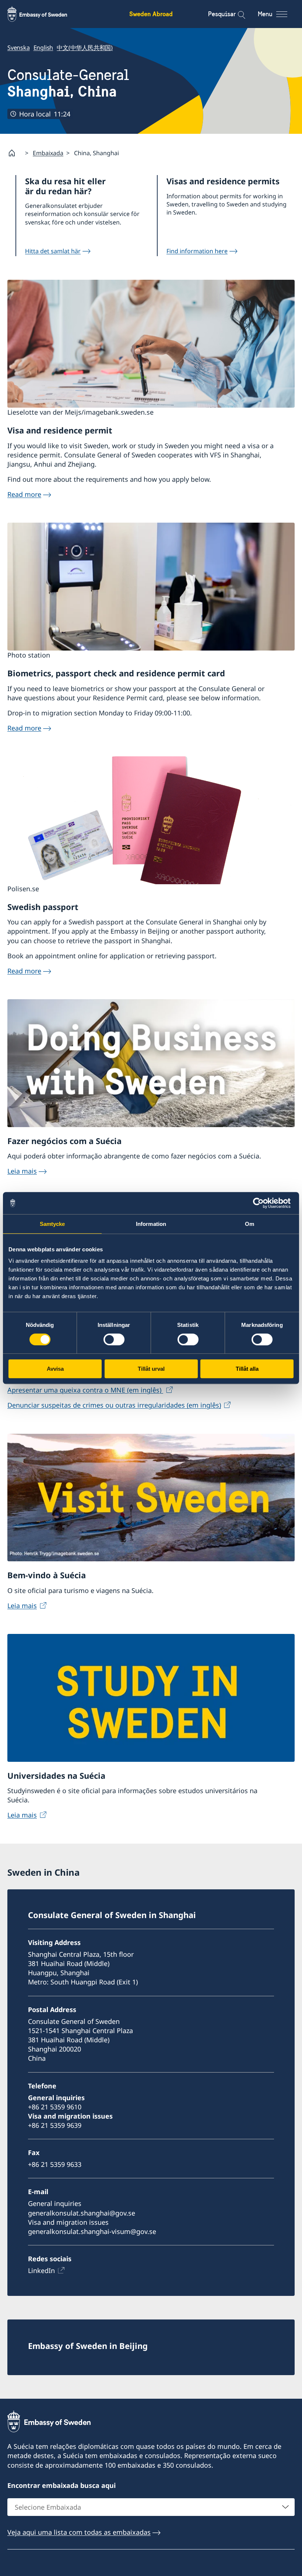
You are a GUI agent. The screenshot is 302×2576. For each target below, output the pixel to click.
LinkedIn (41, 2270)
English (43, 48)
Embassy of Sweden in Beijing (88, 2346)
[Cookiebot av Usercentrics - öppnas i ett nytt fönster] (261, 1203)
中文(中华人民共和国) (85, 48)
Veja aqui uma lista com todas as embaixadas (79, 2532)
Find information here (197, 251)
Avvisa (55, 1369)
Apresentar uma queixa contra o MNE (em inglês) (85, 1390)
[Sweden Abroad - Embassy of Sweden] (44, 14)
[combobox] (151, 2507)
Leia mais (22, 1171)
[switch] (114, 1339)
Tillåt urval (151, 1369)
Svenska (19, 48)
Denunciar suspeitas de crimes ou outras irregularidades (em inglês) (114, 1405)
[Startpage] (15, 153)
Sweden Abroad (151, 14)
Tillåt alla (247, 1369)
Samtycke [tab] (52, 1224)
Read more (24, 494)
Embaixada (48, 153)
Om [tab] (250, 1224)
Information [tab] (151, 1224)
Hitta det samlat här (53, 251)
